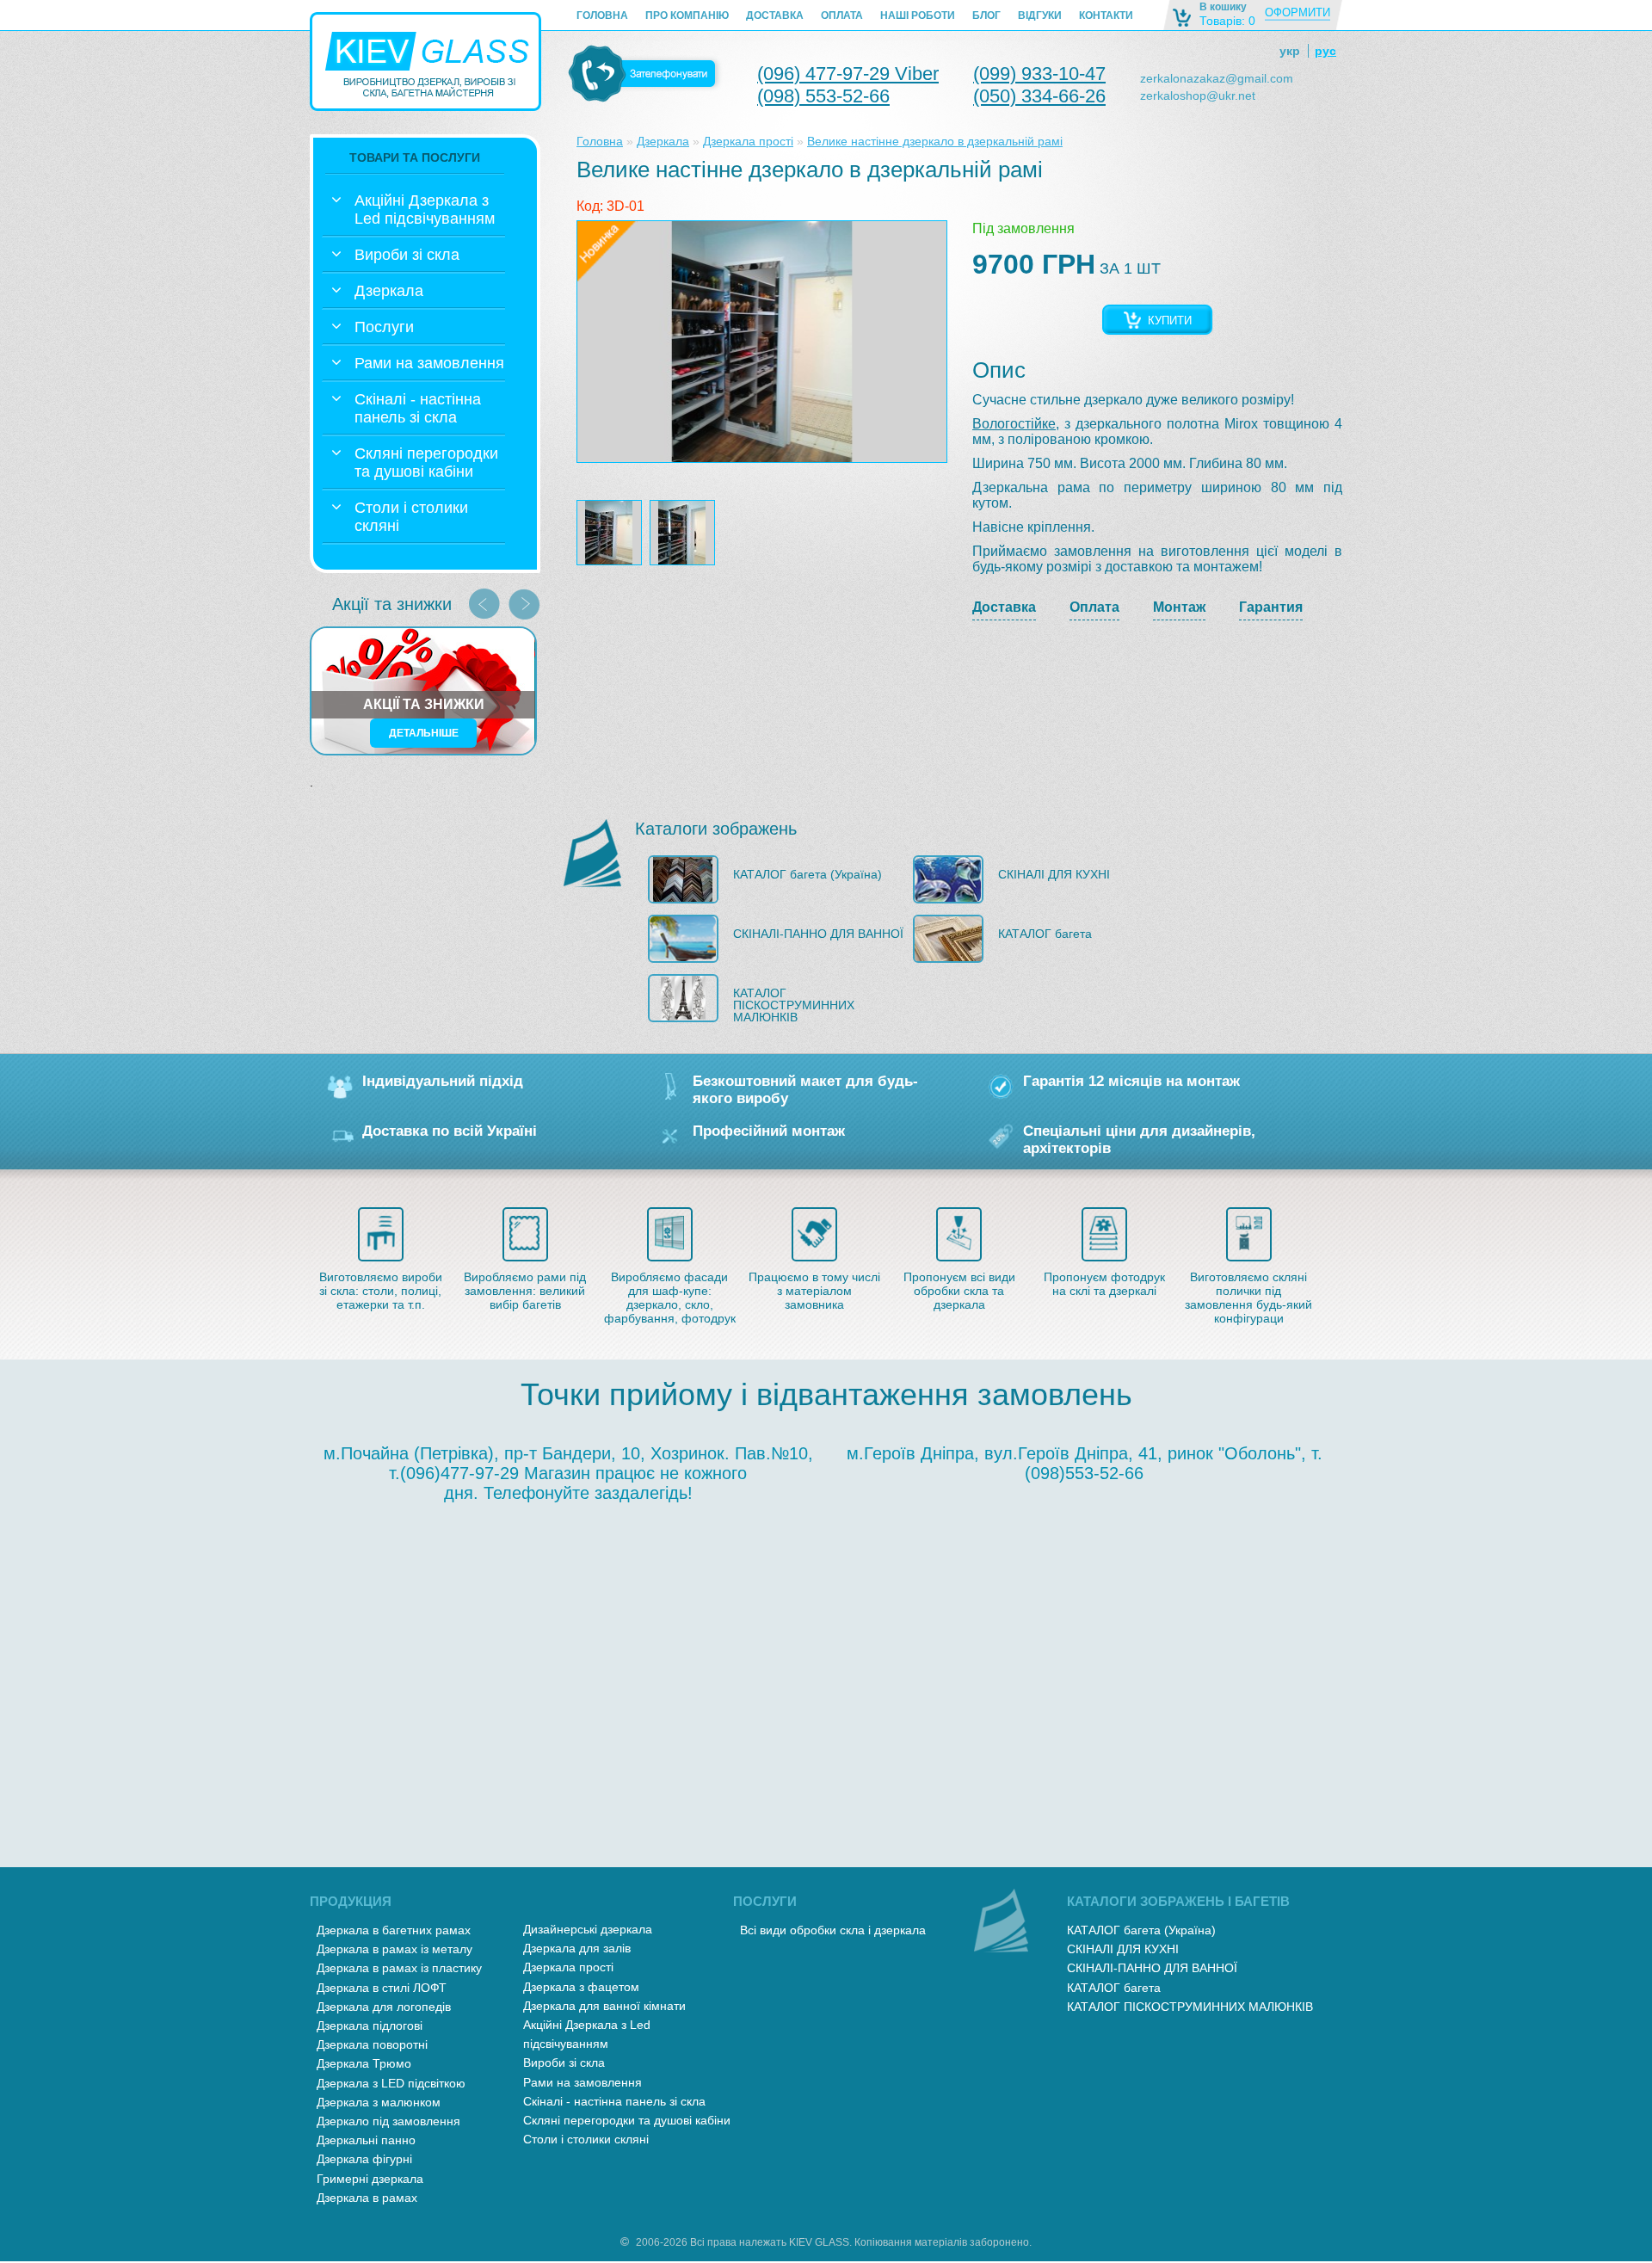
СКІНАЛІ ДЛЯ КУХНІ (1054, 874)
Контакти (1106, 15)
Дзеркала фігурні (364, 2159)
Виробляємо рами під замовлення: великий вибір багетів (525, 1291)
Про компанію (687, 15)
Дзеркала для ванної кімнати (604, 2006)
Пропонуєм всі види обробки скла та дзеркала (959, 1291)
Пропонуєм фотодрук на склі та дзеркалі (1104, 1284)
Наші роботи (918, 15)
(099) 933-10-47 (1039, 74)
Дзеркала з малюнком (379, 2102)
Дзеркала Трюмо (364, 2063)
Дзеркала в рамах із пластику (399, 1968)
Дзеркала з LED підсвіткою (391, 2083)
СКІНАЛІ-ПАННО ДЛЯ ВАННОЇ (818, 934)
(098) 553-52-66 (823, 96)
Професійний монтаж (769, 1131)
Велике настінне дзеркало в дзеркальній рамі (935, 141)
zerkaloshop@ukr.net (1198, 96)
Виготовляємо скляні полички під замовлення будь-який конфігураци (1248, 1298)
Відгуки (1040, 15)
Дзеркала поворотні (372, 2044)
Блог (986, 15)
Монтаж (1179, 607)
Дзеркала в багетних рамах (394, 1930)
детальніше (424, 733)
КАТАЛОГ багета (1045, 934)
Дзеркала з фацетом (581, 1987)
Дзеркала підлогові (370, 2026)
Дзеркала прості (748, 141)
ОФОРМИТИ (1298, 12)
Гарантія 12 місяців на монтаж (1131, 1081)
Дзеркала (663, 141)
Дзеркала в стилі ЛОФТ (382, 1988)
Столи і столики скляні (586, 2139)
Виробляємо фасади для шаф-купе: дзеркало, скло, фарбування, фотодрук (670, 1298)
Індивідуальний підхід (443, 1081)
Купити (1170, 321)
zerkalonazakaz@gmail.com (1217, 78)
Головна (602, 15)
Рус (1325, 51)
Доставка (775, 15)
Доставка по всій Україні (450, 1131)
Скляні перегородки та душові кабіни (627, 2120)
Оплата (842, 15)
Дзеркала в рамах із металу (395, 1949)
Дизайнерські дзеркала (588, 1929)
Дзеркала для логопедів (384, 2007)
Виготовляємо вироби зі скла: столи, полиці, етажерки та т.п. (381, 1291)
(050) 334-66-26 (1039, 96)
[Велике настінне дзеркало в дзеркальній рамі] (762, 342)
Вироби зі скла (564, 2063)
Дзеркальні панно (366, 2140)
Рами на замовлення (583, 2082)
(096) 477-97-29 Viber (848, 74)
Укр (1290, 51)
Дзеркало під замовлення (388, 2121)
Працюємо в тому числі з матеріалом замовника (814, 1291)
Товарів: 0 (1227, 21)
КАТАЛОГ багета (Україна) (808, 874)
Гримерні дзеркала (370, 2179)
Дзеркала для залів (577, 1948)
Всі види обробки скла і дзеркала (833, 1930)
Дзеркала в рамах (367, 2198)
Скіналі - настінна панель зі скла (614, 2101)
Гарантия (1271, 607)
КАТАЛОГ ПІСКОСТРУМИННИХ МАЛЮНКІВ (794, 1005)
